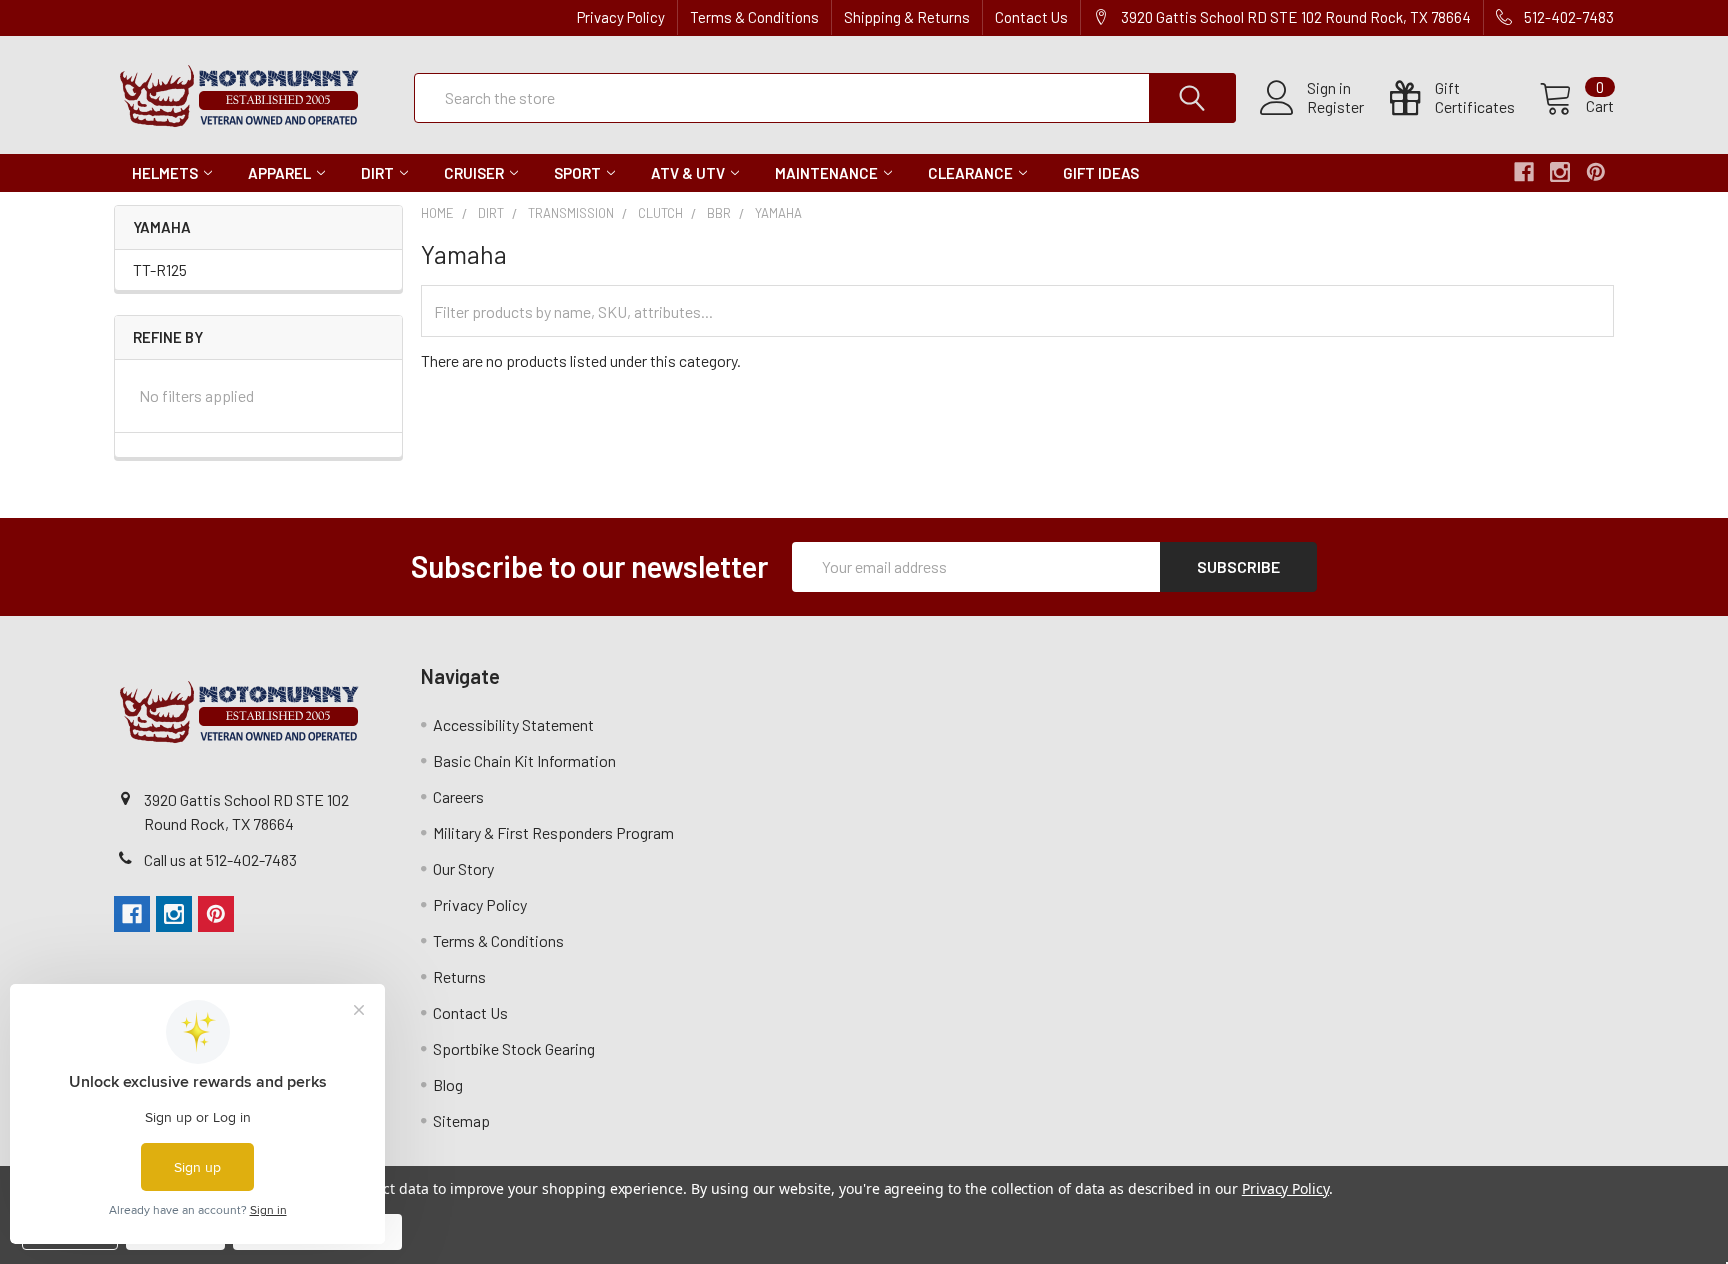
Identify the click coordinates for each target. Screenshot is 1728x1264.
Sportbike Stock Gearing (514, 1048)
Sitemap (461, 1120)
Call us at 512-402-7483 (220, 859)
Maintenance (826, 173)
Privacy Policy (621, 17)
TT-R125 (160, 269)
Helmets (165, 173)
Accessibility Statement (513, 724)
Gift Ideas (1101, 173)
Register (1335, 107)
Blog (448, 1084)
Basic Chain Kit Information (524, 760)
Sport (577, 173)
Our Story (463, 868)
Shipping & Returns (907, 17)
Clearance (970, 173)
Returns (459, 976)
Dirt (377, 173)
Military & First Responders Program (553, 832)
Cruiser (474, 173)
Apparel (279, 173)
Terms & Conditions (754, 17)
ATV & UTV (688, 173)
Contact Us (1031, 17)
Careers (458, 796)
